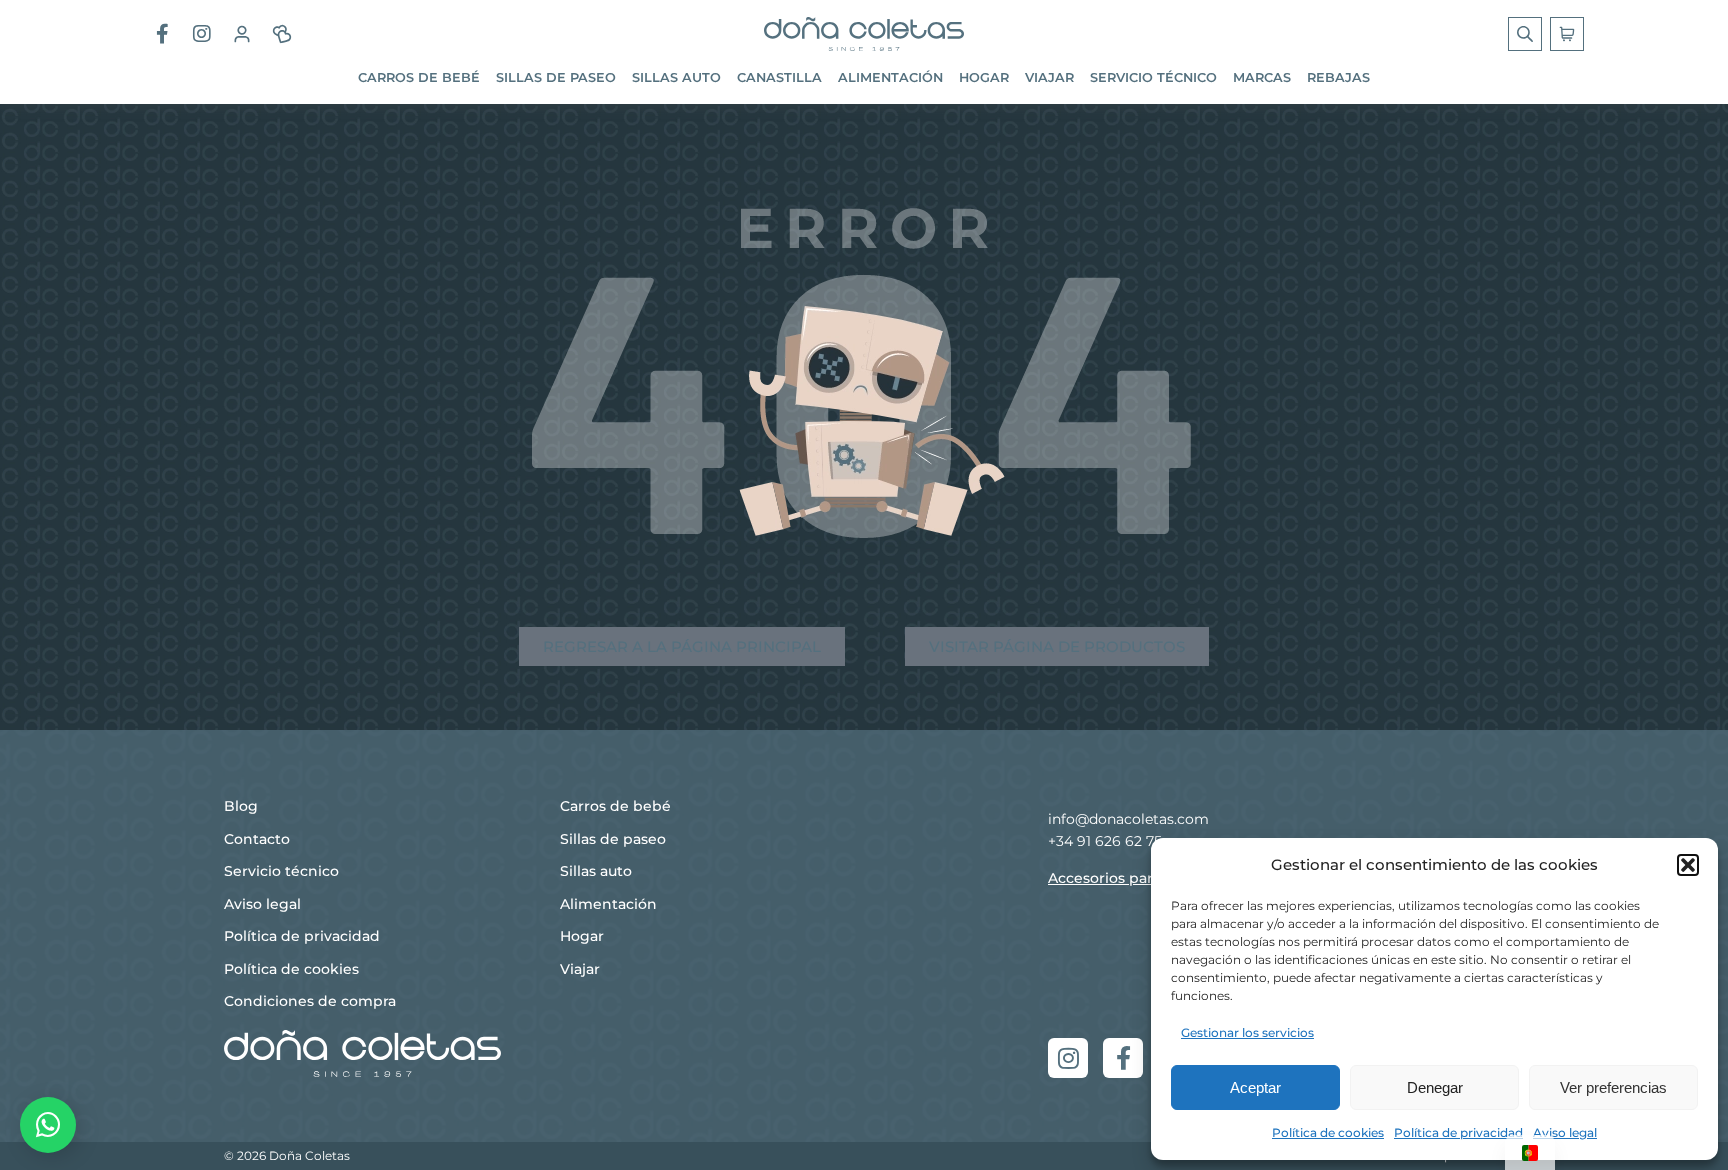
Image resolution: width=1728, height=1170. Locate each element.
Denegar (1435, 1087)
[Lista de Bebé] (282, 34)
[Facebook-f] (1123, 1058)
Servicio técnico (1153, 77)
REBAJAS (1338, 77)
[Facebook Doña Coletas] (162, 34)
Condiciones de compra (310, 1001)
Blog (241, 806)
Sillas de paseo (556, 77)
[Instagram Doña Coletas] (202, 34)
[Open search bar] (1527, 34)
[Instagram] (1068, 1058)
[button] (1688, 865)
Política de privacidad (1458, 1132)
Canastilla (779, 77)
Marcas (1262, 77)
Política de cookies (1328, 1132)
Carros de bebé (419, 77)
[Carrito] (1567, 34)
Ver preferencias (1613, 1087)
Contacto (257, 839)
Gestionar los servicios (1247, 1032)
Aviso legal (1565, 1132)
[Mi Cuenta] (242, 34)
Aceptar (1255, 1087)
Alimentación (890, 77)
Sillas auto (676, 77)
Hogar (984, 77)
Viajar (1049, 77)
